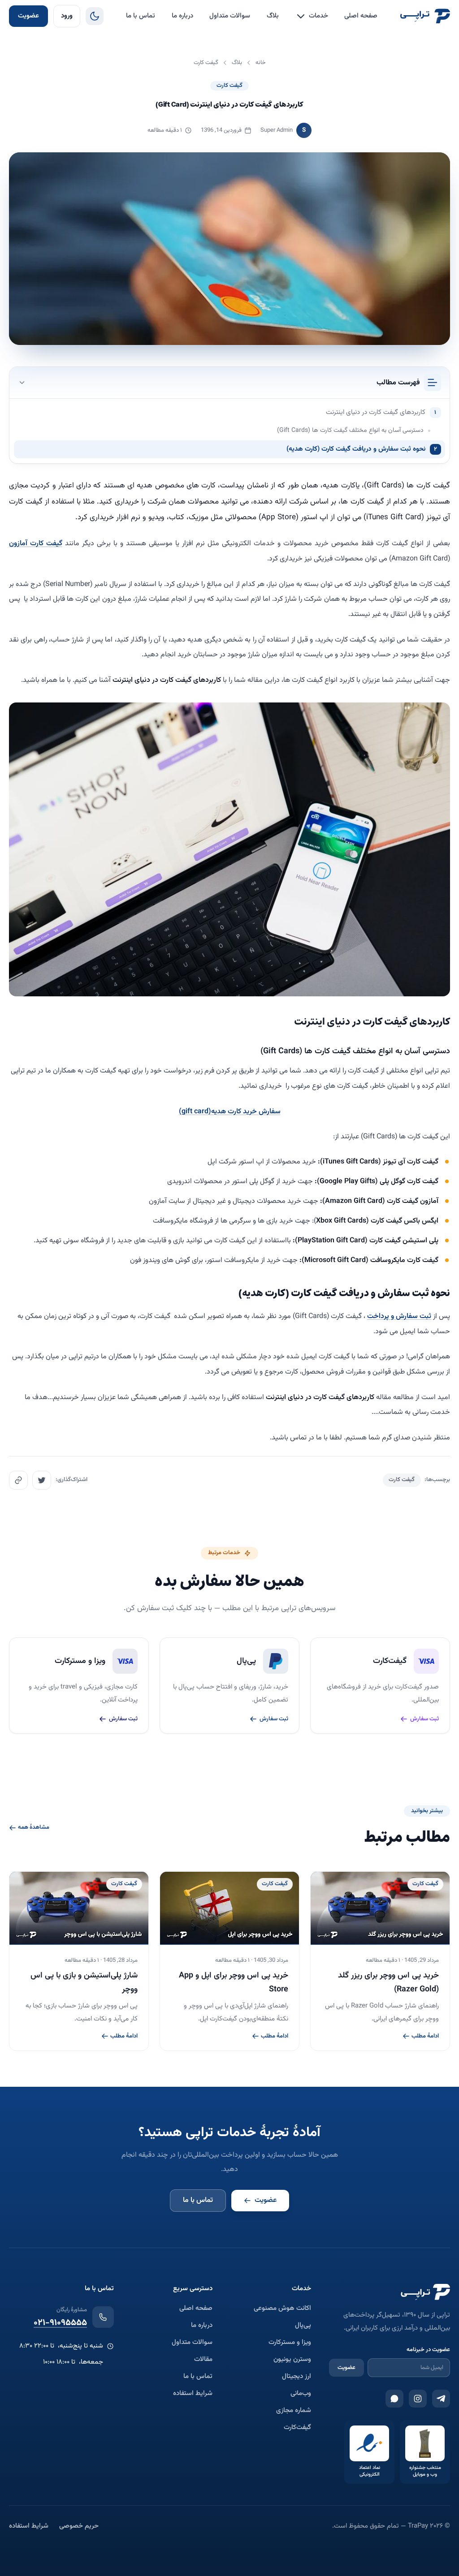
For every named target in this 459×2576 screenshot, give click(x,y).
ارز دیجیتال (297, 2377)
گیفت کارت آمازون (36, 544)
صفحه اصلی (361, 16)
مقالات (203, 2360)
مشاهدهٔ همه (34, 1828)
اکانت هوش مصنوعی (282, 2309)
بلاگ (273, 16)
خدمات (318, 16)
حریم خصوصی (79, 2526)
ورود (67, 16)
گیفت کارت (229, 86)
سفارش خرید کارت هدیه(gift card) (230, 1112)
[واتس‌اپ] (394, 2399)
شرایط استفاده (193, 2394)
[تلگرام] (441, 2399)
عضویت (28, 16)
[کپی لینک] (18, 1480)
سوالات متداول (230, 16)
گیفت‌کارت (297, 2428)
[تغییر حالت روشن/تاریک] (95, 16)
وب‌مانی (301, 2394)
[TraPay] (425, 16)
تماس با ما (141, 16)
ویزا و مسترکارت (290, 2343)
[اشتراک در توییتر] (42, 1480)
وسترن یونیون (292, 2360)
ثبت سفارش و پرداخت (399, 1316)
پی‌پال (303, 2326)
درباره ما (182, 16)
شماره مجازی (294, 2411)
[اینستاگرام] (418, 2399)
